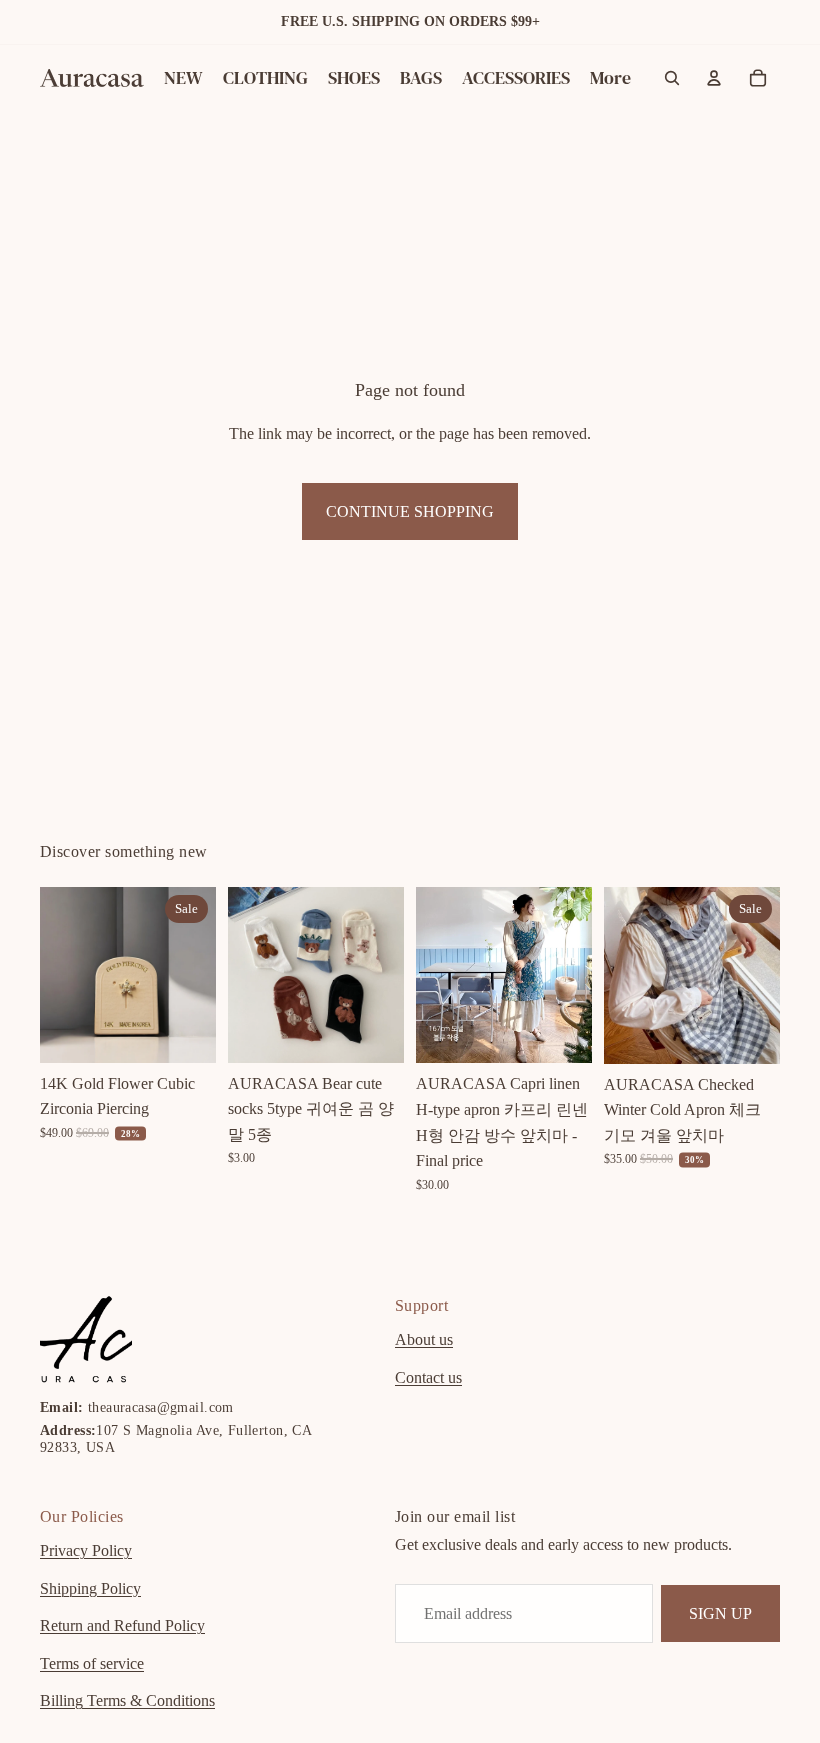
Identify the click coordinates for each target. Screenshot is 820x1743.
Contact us (428, 1377)
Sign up (720, 1612)
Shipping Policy (90, 1587)
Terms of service (92, 1663)
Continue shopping (410, 511)
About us (424, 1339)
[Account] (714, 78)
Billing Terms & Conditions (127, 1700)
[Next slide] (194, 975)
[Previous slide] (62, 975)
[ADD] (185, 1032)
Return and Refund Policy (122, 1625)
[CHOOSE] (373, 1032)
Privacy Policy (86, 1550)
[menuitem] (610, 78)
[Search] (672, 78)
